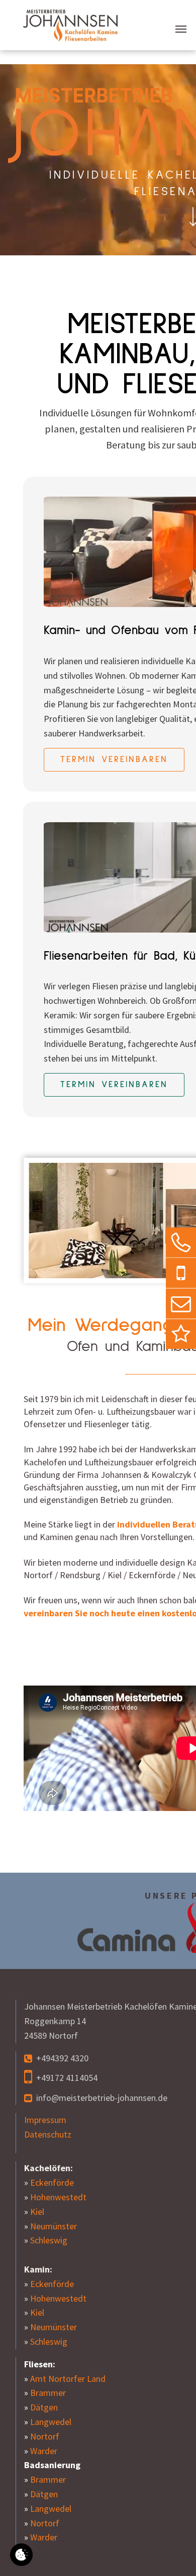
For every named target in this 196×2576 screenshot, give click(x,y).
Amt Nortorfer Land (68, 2379)
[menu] (181, 29)
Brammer (48, 2393)
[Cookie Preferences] (21, 2555)
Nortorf (45, 2436)
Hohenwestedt (58, 2197)
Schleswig (49, 2240)
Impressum (45, 2120)
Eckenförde (52, 2182)
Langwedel (51, 2422)
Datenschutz (48, 2134)
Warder (44, 2451)
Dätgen (44, 2407)
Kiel (37, 2212)
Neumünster (54, 2226)
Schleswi (46, 2341)
